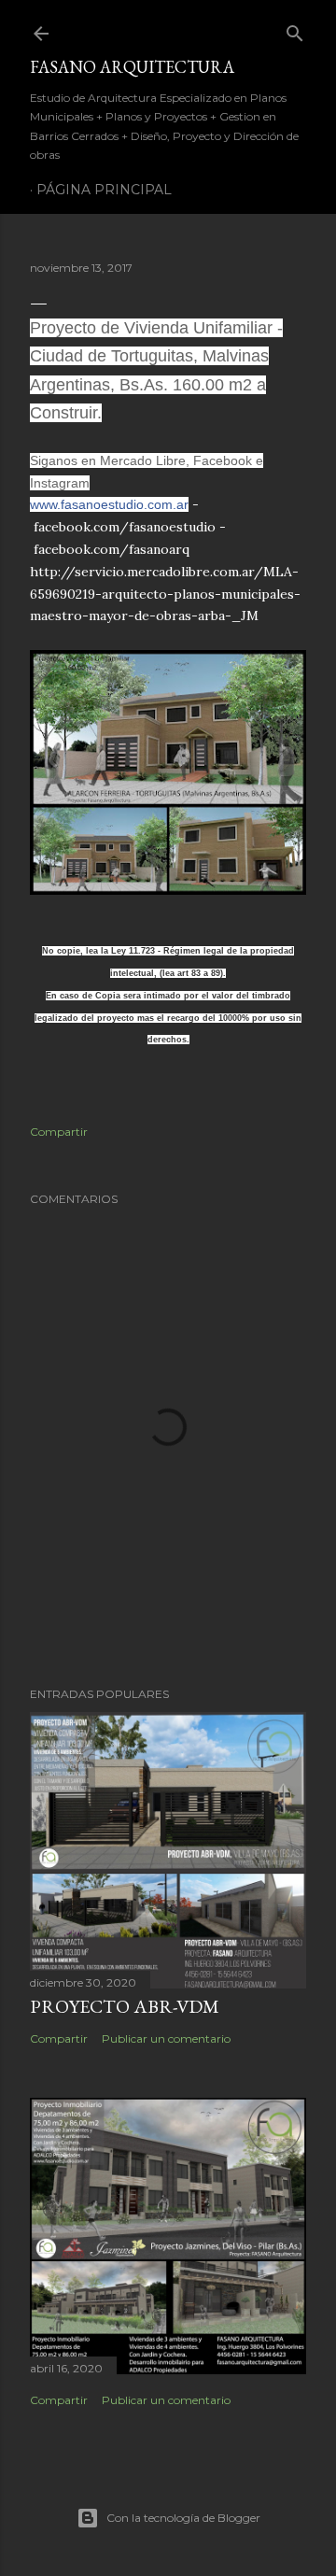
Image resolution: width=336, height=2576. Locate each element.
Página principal (104, 190)
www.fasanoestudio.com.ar (109, 504)
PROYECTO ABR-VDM (125, 2006)
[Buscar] (295, 29)
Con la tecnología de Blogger (183, 2518)
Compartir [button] (59, 1132)
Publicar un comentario (166, 2038)
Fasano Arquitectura (132, 67)
